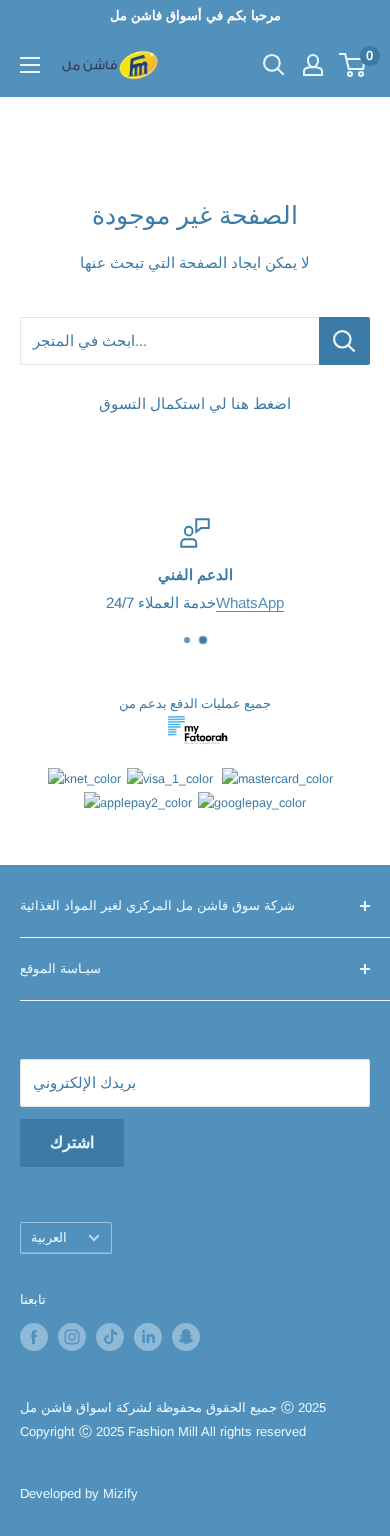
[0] (353, 65)
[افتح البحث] (274, 65)
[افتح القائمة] (30, 65)
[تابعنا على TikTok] (110, 1337)
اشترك (72, 1142)
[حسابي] (313, 65)
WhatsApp (250, 602)
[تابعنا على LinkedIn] (148, 1337)
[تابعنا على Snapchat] (186, 1337)
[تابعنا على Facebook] (34, 1337)
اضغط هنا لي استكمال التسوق (195, 403)
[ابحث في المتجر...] (344, 341)
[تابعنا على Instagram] (72, 1337)
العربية (49, 1237)
